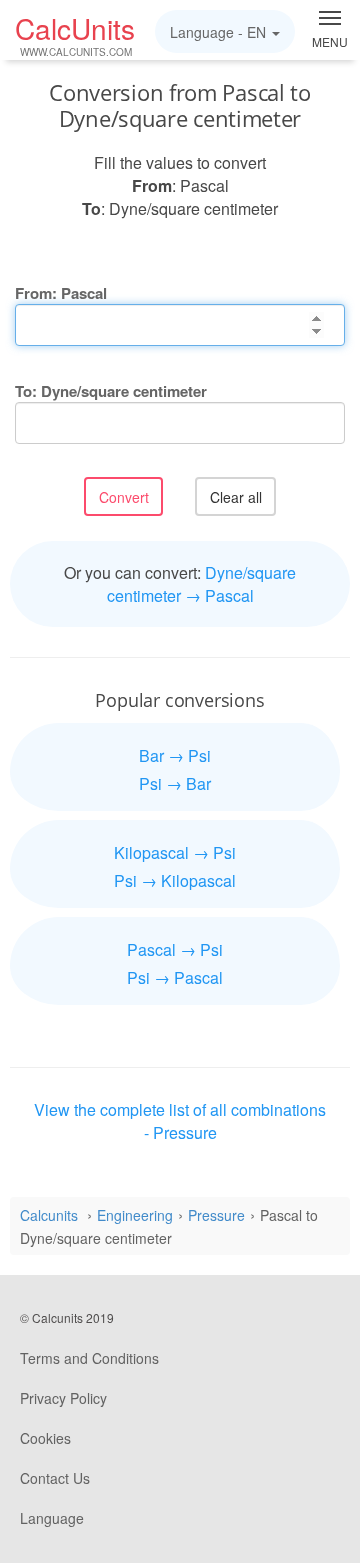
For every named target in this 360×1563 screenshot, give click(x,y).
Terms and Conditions (89, 1358)
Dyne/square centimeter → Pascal (202, 584)
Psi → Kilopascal (175, 880)
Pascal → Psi (175, 949)
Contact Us (55, 1478)
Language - (218, 32)
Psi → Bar (175, 783)
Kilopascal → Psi (175, 852)
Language (52, 1518)
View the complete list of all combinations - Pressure (180, 1121)
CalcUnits (75, 33)
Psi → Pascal (175, 977)
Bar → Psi (175, 755)
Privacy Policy (63, 1398)
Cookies (45, 1438)
